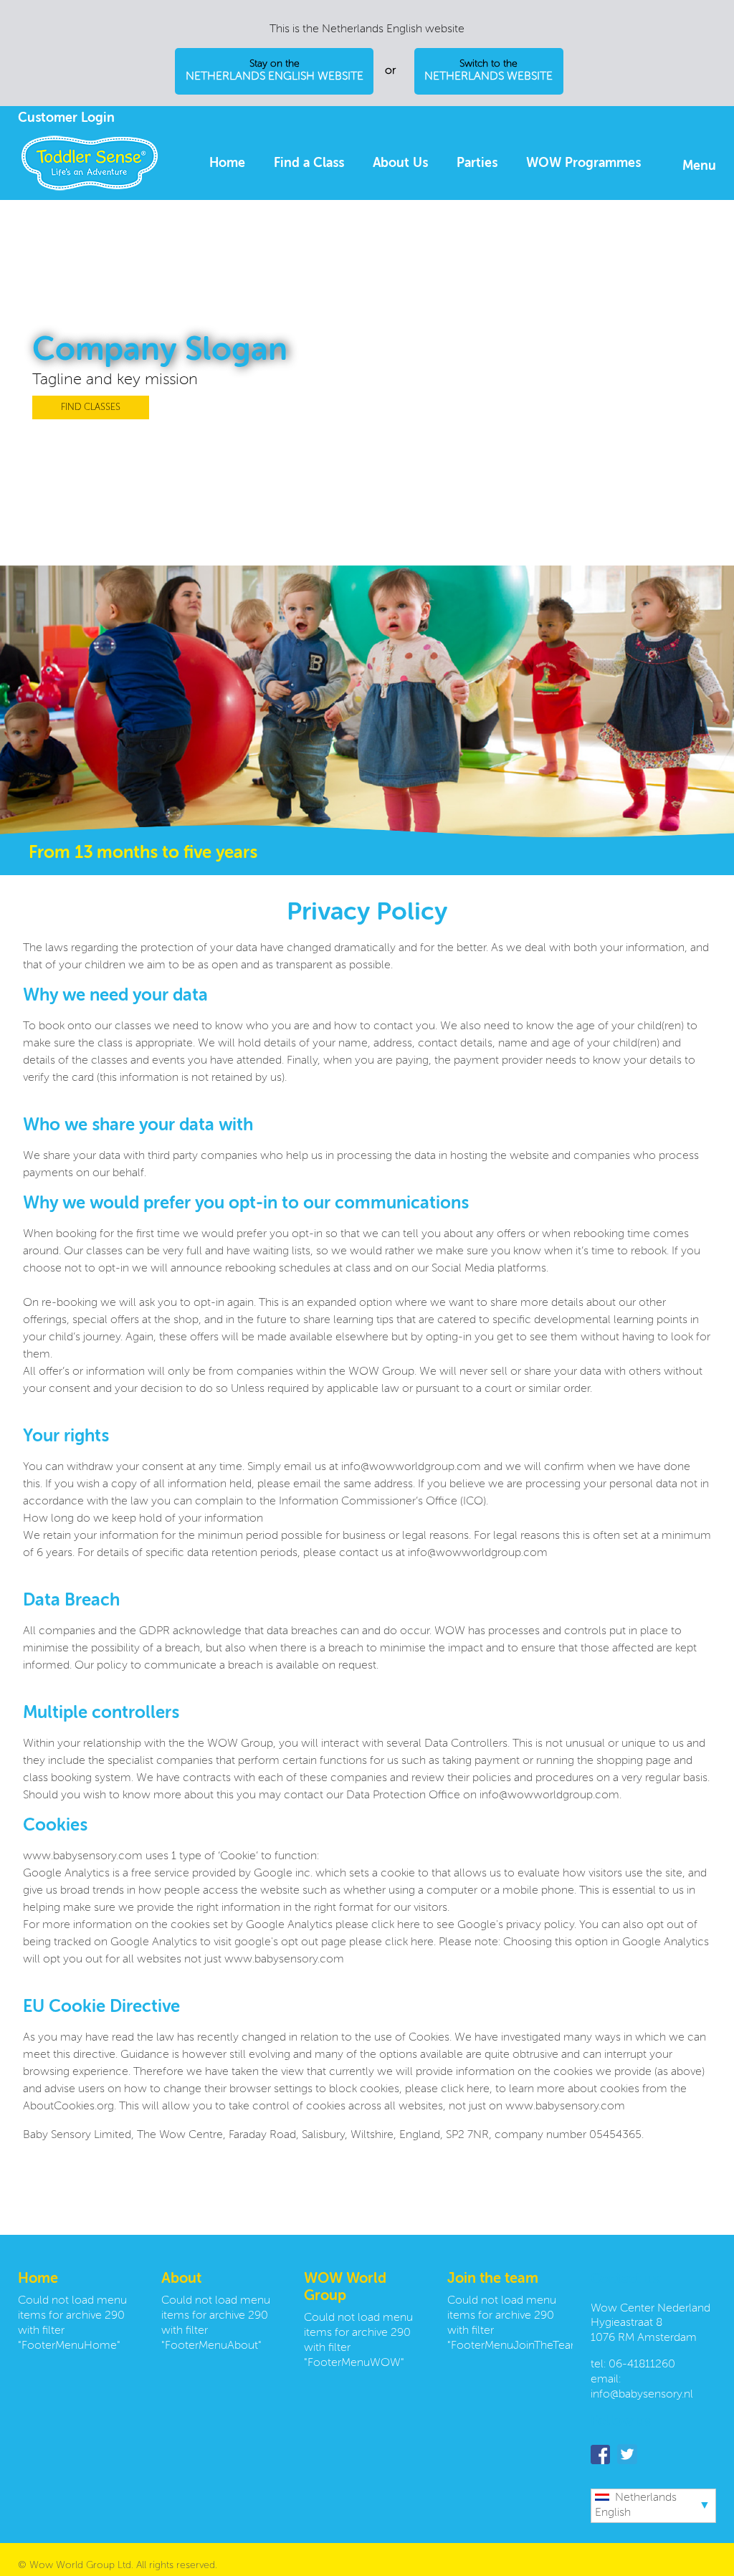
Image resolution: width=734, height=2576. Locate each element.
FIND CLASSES (91, 407)
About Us (400, 163)
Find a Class (309, 163)
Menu (699, 166)
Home (227, 163)
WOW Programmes (583, 163)
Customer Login (66, 118)
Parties (477, 163)
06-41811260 (642, 2365)
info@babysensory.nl (642, 2395)
